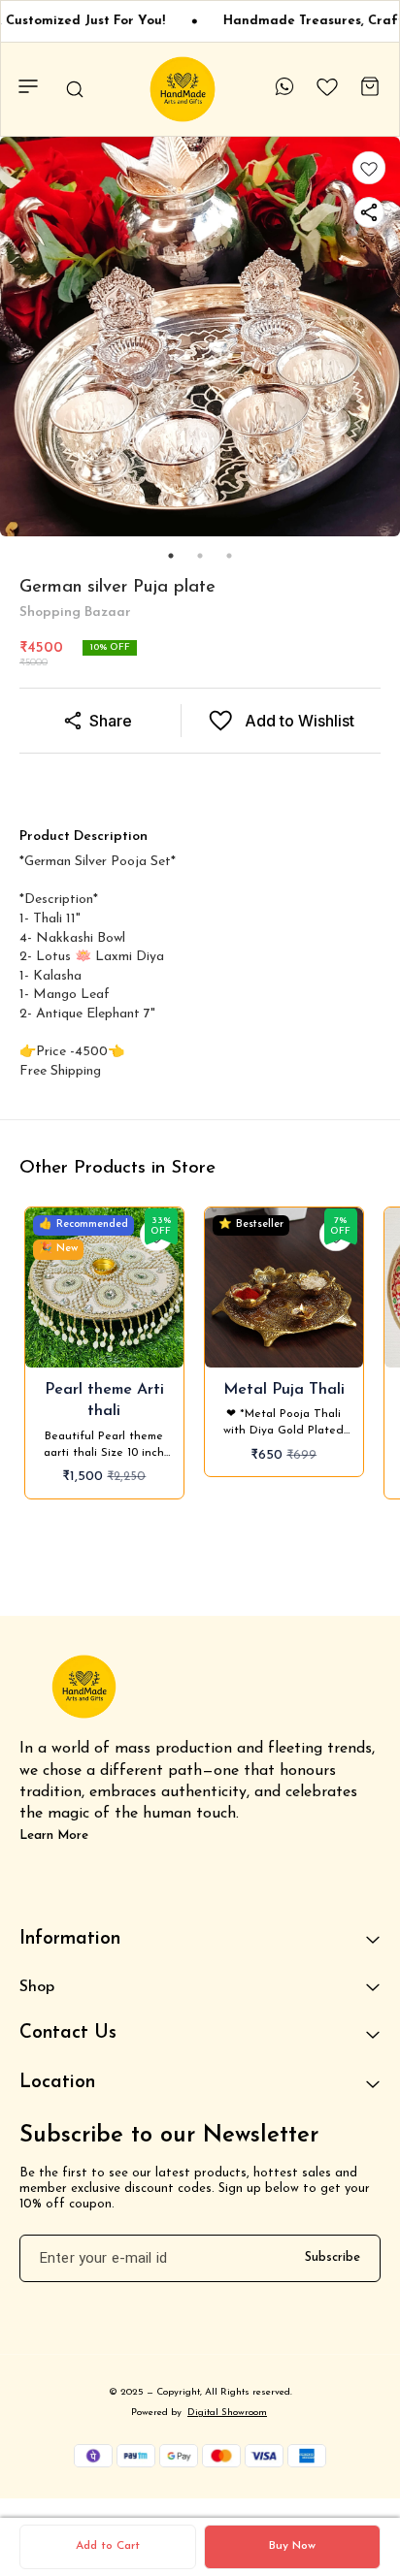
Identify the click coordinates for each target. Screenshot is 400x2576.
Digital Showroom (227, 2413)
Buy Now (292, 2546)
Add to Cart (108, 2546)
